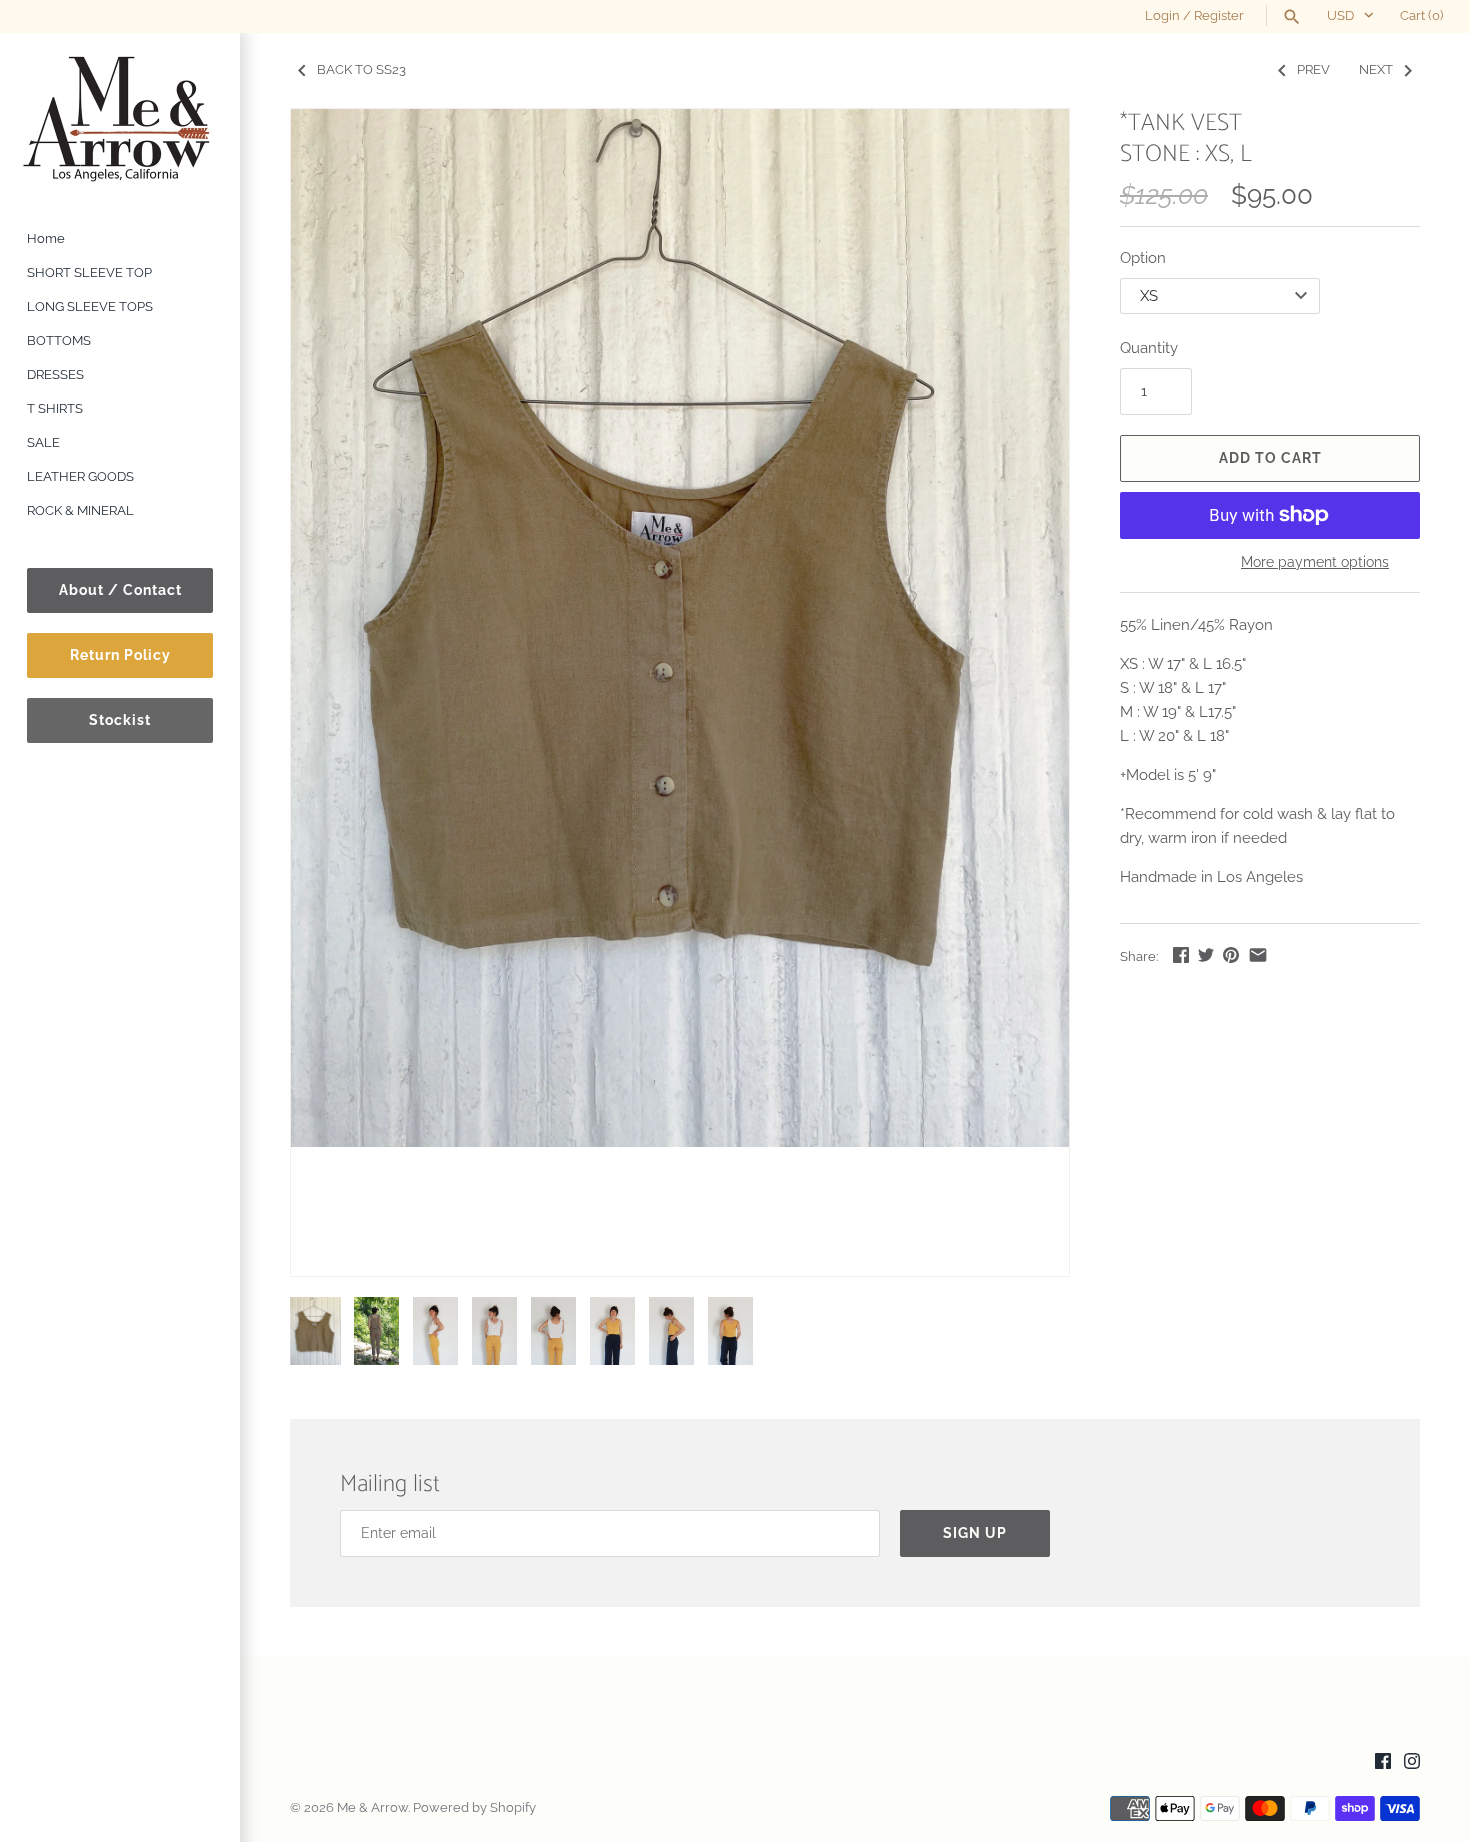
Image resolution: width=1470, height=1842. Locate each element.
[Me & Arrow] (120, 117)
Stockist (120, 720)
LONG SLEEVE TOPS (90, 306)
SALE (43, 442)
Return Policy (120, 655)
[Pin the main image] (1231, 955)
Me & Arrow (372, 1807)
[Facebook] (1383, 1763)
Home (46, 238)
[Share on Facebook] (1181, 955)
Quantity (1149, 348)
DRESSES (55, 374)
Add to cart (1270, 458)
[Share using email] (1258, 955)
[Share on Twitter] (1206, 955)
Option (1143, 258)
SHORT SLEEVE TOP (89, 272)
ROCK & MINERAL (80, 510)
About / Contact (120, 590)
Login (1162, 15)
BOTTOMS (59, 340)
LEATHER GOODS (80, 476)
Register (1219, 15)
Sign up (975, 1533)
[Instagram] (1412, 1763)
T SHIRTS (55, 408)
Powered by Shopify (474, 1807)
